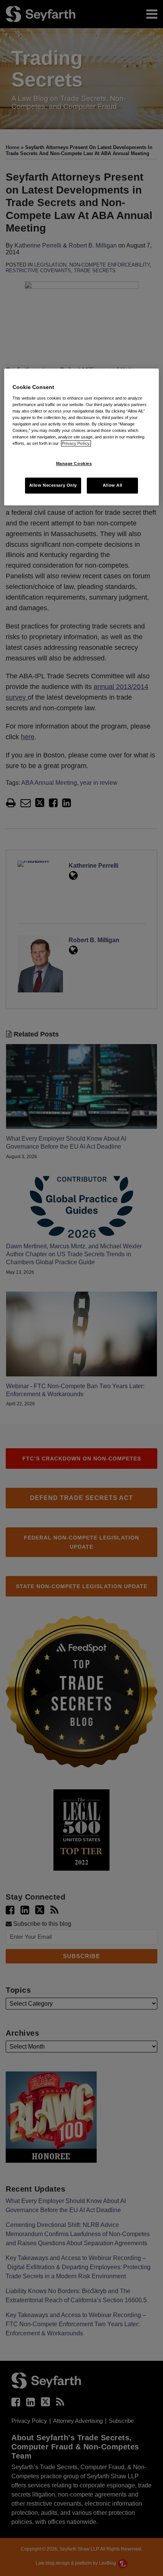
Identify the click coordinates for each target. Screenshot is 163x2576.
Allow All (113, 485)
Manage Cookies (74, 464)
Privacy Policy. (76, 443)
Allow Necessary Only (53, 485)
